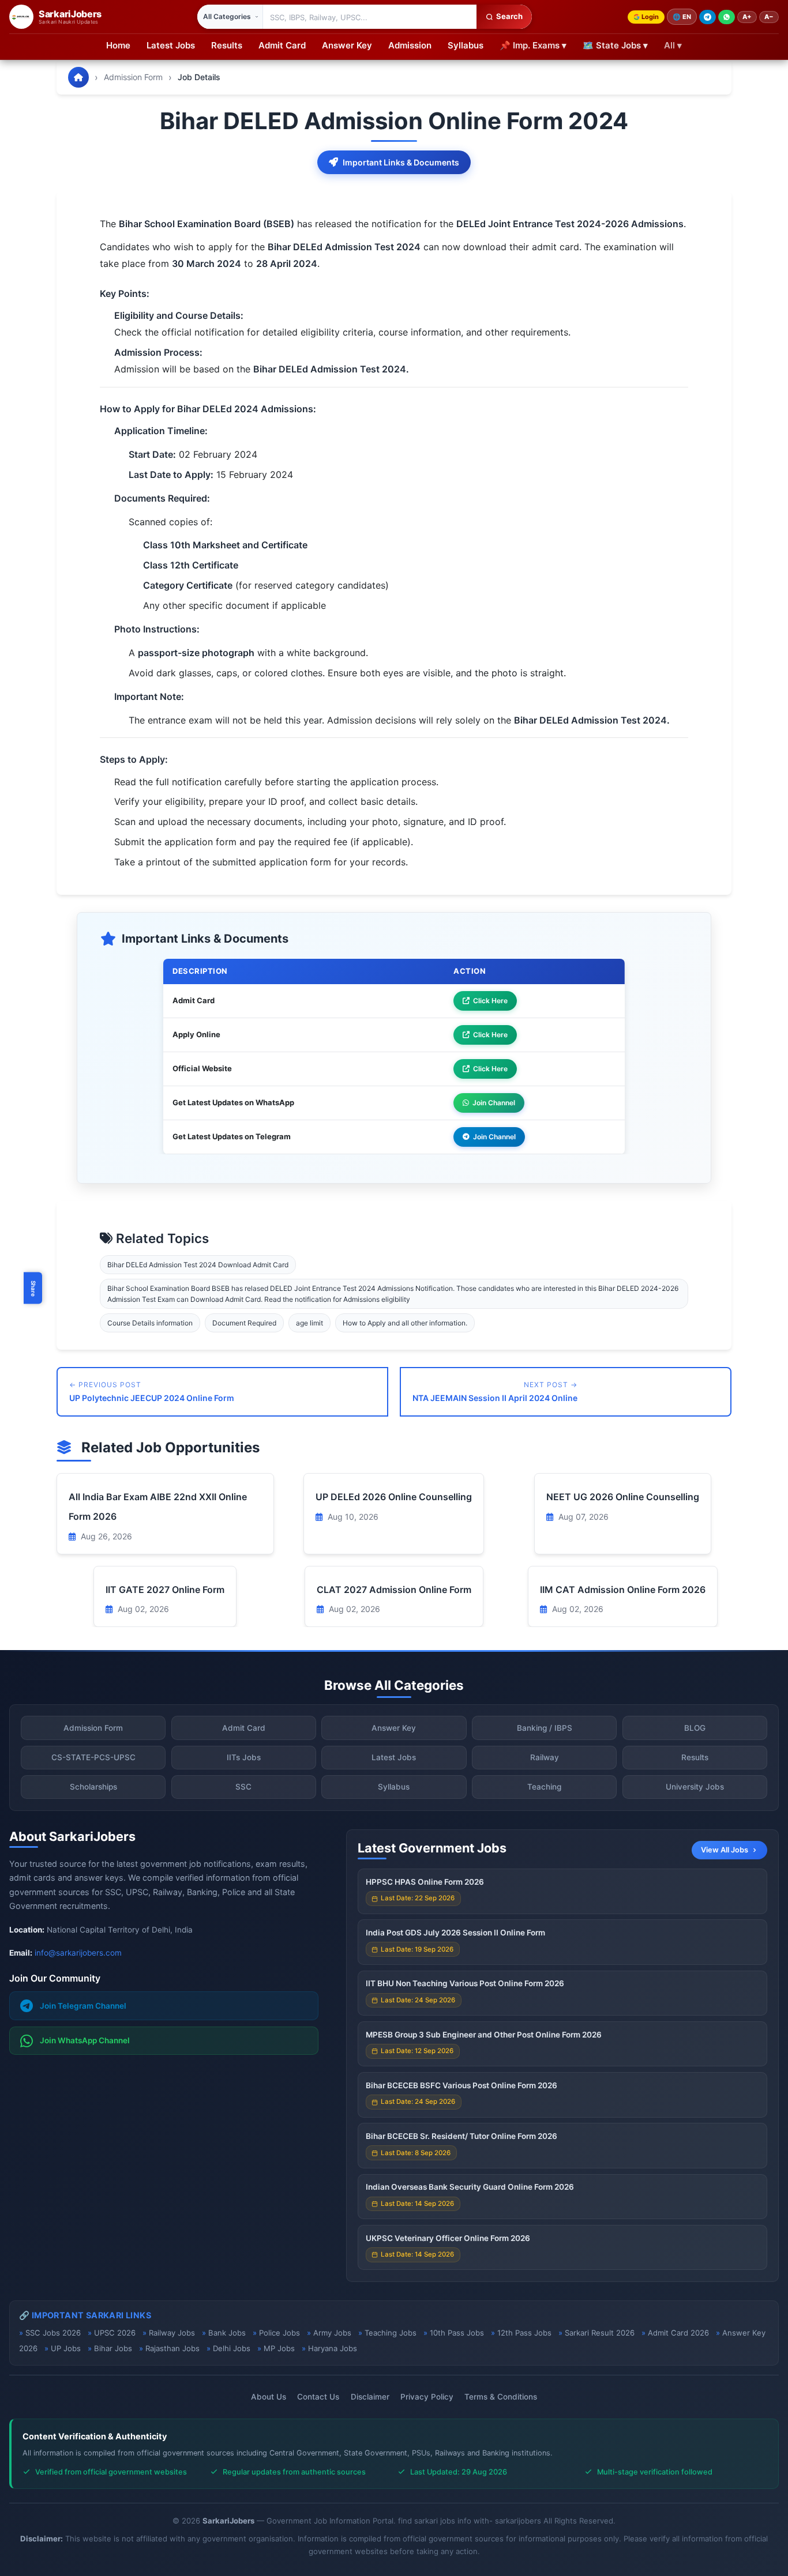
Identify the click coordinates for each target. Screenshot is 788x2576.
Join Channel (494, 1103)
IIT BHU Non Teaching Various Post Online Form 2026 (465, 1983)
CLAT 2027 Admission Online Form (394, 1590)
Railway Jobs (172, 2333)
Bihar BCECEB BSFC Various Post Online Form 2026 (461, 2085)
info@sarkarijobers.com (78, 1953)
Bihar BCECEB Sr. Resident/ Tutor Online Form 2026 (461, 2136)
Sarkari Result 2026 (600, 2333)
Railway (545, 1757)
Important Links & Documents (401, 162)
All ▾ (673, 45)
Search (509, 16)
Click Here (490, 1001)
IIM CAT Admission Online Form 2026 (623, 1590)
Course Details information (150, 1323)
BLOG (695, 1728)
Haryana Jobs (333, 2348)
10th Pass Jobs (457, 2333)
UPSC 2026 (115, 2333)
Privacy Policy (427, 2397)
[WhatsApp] (727, 17)
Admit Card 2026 (678, 2333)
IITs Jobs (244, 1757)
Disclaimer (370, 2397)
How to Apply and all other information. (405, 1323)
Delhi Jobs (232, 2348)
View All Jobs (725, 1850)
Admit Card (282, 45)
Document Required (244, 1323)
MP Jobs (279, 2348)
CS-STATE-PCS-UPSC (93, 1757)
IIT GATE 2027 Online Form (165, 1590)
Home (118, 45)
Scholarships (93, 1787)
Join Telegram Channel (83, 2006)
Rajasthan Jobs (172, 2348)
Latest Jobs (171, 45)
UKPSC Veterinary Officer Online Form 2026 (448, 2238)
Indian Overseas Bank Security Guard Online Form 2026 (470, 2187)
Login (650, 17)
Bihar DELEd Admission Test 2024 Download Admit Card (198, 1265)
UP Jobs (66, 2348)
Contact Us (318, 2397)
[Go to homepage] (78, 77)
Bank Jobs (227, 2333)
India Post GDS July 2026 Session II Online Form (455, 1933)
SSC (243, 1787)
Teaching (544, 1787)
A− (769, 17)
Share (33, 1288)
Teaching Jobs (391, 2333)
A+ (747, 17)
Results (227, 45)
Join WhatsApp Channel (85, 2040)
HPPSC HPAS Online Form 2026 (425, 1882)
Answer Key (347, 45)
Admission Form (133, 77)
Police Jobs (279, 2333)
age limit (309, 1323)
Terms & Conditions (501, 2397)
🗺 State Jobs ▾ (615, 45)
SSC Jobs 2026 (53, 2333)
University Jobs (695, 1787)
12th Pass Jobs (524, 2333)
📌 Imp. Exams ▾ (533, 45)
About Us (269, 2397)
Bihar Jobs (113, 2348)
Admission (410, 45)
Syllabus (466, 45)
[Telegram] (708, 17)
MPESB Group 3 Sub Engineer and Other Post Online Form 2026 (484, 2035)
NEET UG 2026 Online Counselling (623, 1497)
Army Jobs (332, 2333)
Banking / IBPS (545, 1728)
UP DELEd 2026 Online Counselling (394, 1497)
